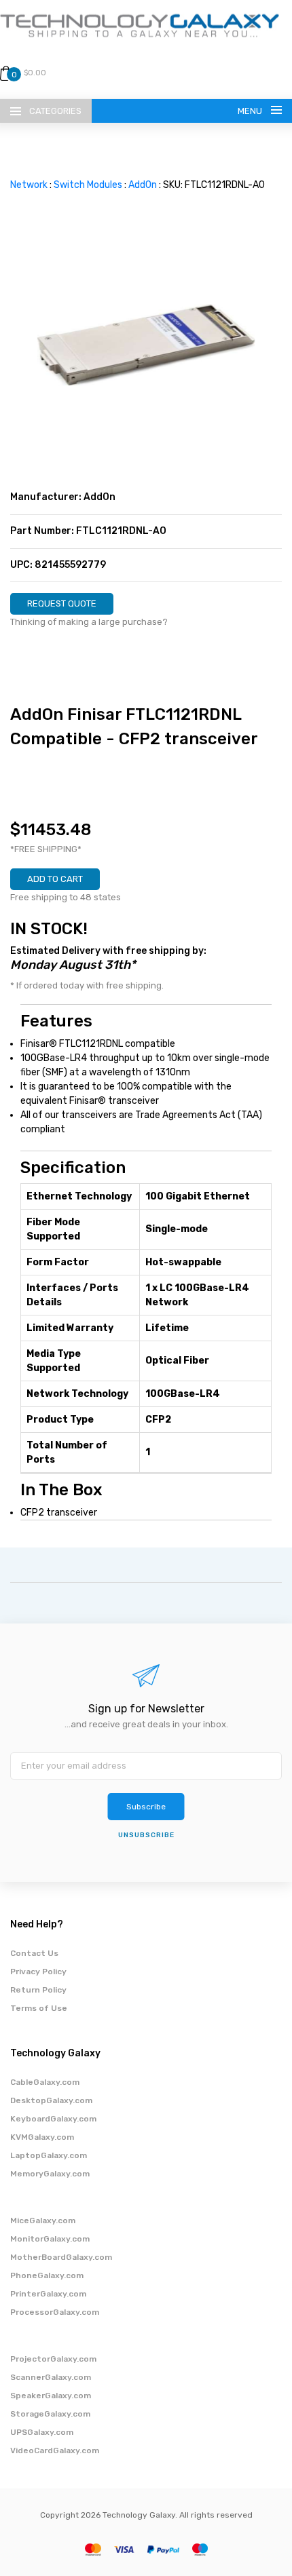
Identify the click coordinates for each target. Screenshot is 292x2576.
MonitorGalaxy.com (50, 2239)
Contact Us (34, 1953)
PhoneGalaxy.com (47, 2275)
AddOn (143, 185)
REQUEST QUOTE (62, 603)
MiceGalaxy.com (43, 2221)
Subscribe (146, 1807)
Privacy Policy (38, 1972)
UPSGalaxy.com (42, 2432)
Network (29, 185)
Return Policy (38, 1990)
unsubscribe (146, 1835)
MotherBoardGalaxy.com (61, 2257)
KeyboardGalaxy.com (53, 2119)
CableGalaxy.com (45, 2082)
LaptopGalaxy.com (49, 2155)
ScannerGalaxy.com (51, 2377)
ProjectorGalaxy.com (53, 2359)
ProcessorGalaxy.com (55, 2312)
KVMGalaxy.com (42, 2137)
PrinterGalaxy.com (48, 2294)
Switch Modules (88, 185)
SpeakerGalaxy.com (51, 2396)
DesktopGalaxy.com (51, 2100)
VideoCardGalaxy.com (55, 2450)
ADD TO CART (55, 879)
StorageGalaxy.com (50, 2414)
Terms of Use (39, 2008)
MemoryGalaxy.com (50, 2174)
